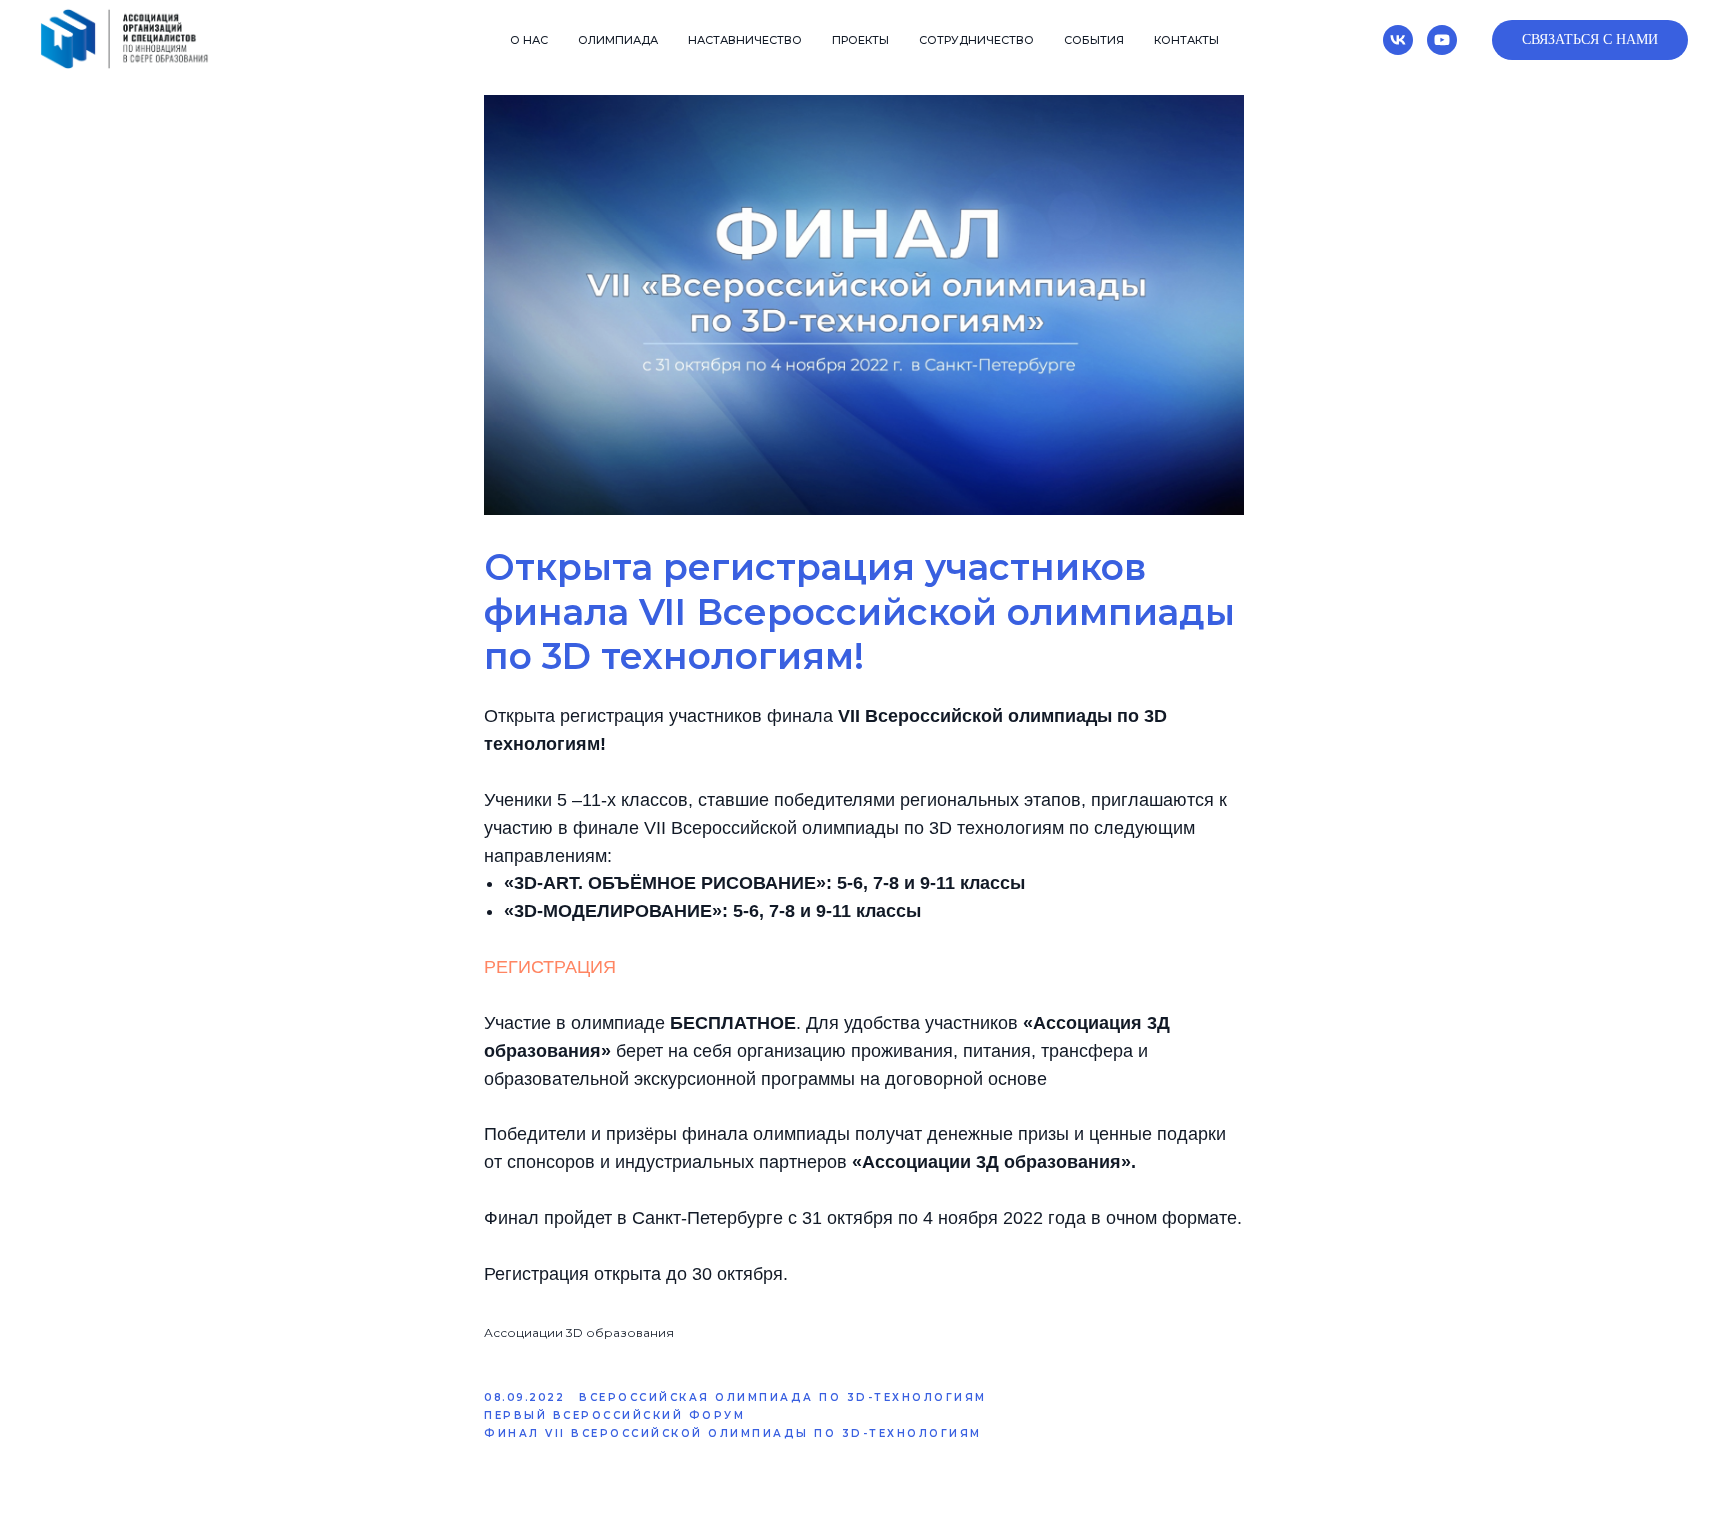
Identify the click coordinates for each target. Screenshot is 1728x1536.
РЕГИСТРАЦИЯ (550, 967)
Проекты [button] (860, 40)
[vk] (1398, 40)
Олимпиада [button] (618, 40)
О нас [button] (529, 40)
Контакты (1186, 40)
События (1094, 40)
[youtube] (1442, 40)
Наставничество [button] (745, 40)
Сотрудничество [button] (976, 40)
